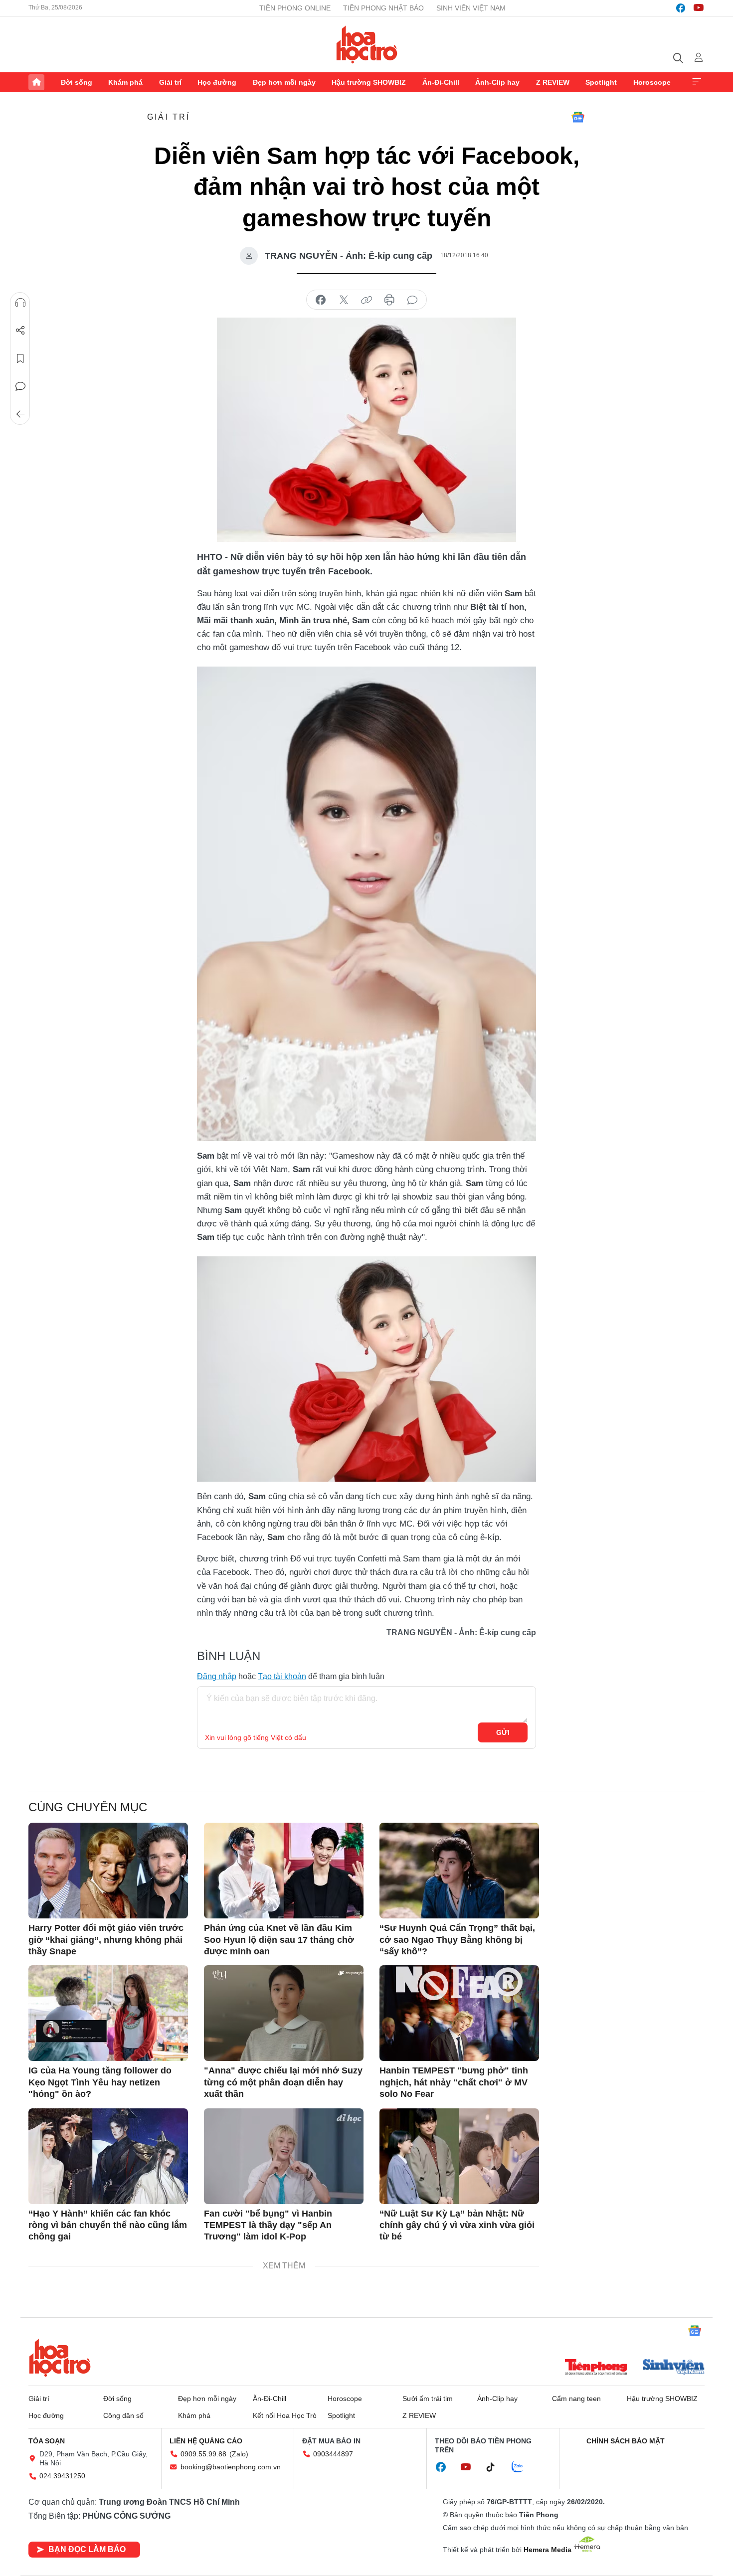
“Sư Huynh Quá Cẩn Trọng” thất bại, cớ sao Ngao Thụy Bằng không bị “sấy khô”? (457, 1940)
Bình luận (20, 386)
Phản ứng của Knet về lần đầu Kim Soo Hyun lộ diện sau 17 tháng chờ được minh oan (279, 1940)
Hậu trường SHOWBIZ (369, 82)
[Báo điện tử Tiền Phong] (596, 2368)
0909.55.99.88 (203, 2454)
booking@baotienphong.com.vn (231, 2467)
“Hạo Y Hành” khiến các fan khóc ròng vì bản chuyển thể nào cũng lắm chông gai (108, 2225)
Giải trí (170, 82)
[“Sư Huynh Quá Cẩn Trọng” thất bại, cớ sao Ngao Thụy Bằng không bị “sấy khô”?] (459, 1871)
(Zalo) (239, 2454)
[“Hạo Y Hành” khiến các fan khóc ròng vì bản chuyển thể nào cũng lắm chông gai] (108, 2156)
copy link (366, 300)
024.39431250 (62, 2476)
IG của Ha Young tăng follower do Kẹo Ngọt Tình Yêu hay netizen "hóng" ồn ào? (100, 2082)
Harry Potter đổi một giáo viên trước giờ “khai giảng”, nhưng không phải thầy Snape (106, 1940)
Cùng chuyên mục (88, 1807)
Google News (578, 117)
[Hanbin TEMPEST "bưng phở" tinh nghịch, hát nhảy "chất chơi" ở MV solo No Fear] (459, 2013)
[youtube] (699, 8)
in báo (389, 300)
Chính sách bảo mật (626, 2441)
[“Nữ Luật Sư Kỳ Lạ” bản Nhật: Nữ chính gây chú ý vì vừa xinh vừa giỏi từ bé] (459, 2156)
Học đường (217, 82)
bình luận (412, 300)
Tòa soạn (47, 2441)
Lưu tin (20, 358)
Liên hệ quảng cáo (206, 2441)
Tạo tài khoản (282, 1676)
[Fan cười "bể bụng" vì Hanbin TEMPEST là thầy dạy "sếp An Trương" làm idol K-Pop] (284, 2156)
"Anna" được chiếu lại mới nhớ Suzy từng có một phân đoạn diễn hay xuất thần (283, 2082)
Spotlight (601, 82)
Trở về (20, 414)
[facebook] (681, 8)
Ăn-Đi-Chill (441, 82)
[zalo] (523, 2467)
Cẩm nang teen (576, 2399)
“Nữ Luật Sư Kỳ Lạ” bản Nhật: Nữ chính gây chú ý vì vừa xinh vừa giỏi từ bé (457, 2225)
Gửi (503, 1732)
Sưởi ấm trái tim (428, 2399)
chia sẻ (321, 300)
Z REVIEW (553, 82)
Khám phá (125, 82)
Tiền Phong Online (295, 8)
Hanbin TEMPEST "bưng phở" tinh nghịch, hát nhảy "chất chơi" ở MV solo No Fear (454, 2082)
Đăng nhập (217, 1676)
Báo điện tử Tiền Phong (367, 44)
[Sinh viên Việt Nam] (674, 2368)
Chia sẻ (20, 331)
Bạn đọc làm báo (87, 2549)
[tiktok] (496, 2467)
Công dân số (123, 2415)
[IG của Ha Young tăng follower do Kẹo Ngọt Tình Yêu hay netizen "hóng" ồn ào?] (108, 2013)
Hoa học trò (60, 2358)
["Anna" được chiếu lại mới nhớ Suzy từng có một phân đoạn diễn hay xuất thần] (284, 2013)
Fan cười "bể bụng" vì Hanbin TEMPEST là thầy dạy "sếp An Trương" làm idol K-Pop (268, 2225)
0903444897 (333, 2454)
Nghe (20, 303)
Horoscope (652, 82)
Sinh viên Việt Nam (471, 8)
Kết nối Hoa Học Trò (285, 2415)
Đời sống (77, 82)
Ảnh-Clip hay (497, 82)
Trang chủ (36, 82)
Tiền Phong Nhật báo (383, 8)
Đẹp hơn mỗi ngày (284, 82)
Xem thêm (697, 82)
